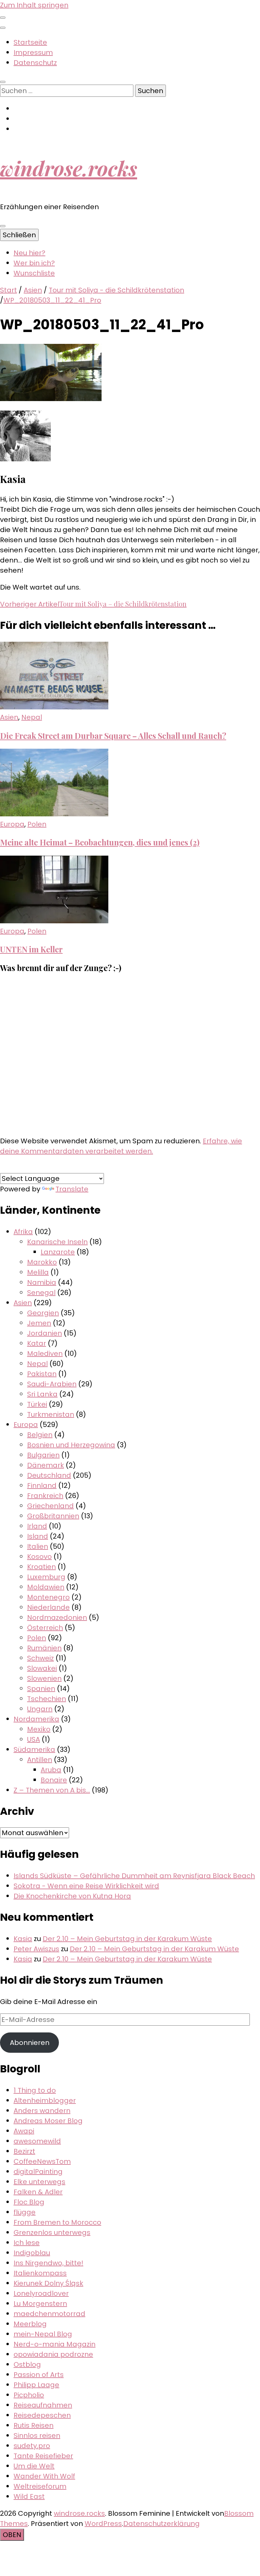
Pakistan (42, 1374)
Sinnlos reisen (37, 2436)
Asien (33, 290)
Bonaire (54, 1780)
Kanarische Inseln (57, 1242)
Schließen (19, 235)
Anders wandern (42, 2111)
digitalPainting (38, 2172)
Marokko (42, 1262)
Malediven (45, 1353)
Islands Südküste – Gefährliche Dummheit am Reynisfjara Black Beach (134, 1876)
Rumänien (44, 1648)
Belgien (40, 1435)
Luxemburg (46, 1577)
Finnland (42, 1485)
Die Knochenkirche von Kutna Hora (72, 1896)
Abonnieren (30, 2043)
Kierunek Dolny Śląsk (48, 2283)
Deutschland (49, 1475)
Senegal (41, 1293)
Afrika (23, 1232)
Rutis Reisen (34, 2425)
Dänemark (46, 1465)
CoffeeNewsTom (42, 2161)
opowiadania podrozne (53, 2354)
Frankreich (45, 1496)
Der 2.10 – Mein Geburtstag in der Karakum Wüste (127, 1939)
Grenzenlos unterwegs (52, 2232)
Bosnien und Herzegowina (71, 1445)
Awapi (24, 2131)
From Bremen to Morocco (57, 2222)
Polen (37, 824)
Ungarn (40, 1709)
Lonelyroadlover (41, 2293)
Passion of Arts (39, 2375)
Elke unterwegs (39, 2182)
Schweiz (40, 1658)
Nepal (32, 717)
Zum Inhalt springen (34, 5)
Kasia (23, 1939)
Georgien (43, 1313)
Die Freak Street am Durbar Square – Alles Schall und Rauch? (113, 736)
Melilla (38, 1272)
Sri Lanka (42, 1394)
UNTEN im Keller (31, 949)
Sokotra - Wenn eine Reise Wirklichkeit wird (86, 1886)
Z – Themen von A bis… (52, 1790)
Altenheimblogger (45, 2100)
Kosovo (39, 1557)
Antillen (40, 1760)
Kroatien (41, 1567)
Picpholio (29, 2395)
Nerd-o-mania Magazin (55, 2344)
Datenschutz (35, 63)
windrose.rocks (69, 168)
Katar (37, 1343)
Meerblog (30, 2324)
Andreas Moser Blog (48, 2121)
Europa (12, 824)
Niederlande (48, 1607)
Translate (72, 1189)
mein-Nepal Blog (43, 2334)
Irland (37, 1526)
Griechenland (50, 1506)
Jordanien (45, 1333)
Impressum (33, 52)
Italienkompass (40, 2273)
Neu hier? (29, 253)
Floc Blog (29, 2202)
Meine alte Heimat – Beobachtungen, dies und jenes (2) (100, 842)
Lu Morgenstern (40, 2304)
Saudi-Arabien (52, 1384)
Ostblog (27, 2364)
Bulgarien (43, 1455)
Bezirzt (24, 2151)
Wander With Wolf (44, 2476)
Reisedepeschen (42, 2415)
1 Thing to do (35, 2090)
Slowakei (42, 1668)
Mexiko (39, 1729)
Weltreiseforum (40, 2486)
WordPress (103, 2524)
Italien (38, 1546)
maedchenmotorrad (49, 2314)
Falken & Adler (38, 2192)
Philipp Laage (36, 2385)
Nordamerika (36, 1719)
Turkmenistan (51, 1414)
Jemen (39, 1323)
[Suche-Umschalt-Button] (3, 82)
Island (38, 1536)
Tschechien (47, 1699)
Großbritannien (53, 1516)
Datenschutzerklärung (161, 2524)
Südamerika (34, 1749)
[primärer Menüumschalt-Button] (3, 226)
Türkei (37, 1404)
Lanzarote (58, 1252)
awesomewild (37, 2141)
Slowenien (44, 1678)
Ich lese (27, 2243)
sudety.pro (32, 2446)
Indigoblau (32, 2253)
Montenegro (48, 1597)
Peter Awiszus (36, 1949)
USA (34, 1739)
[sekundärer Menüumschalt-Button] (3, 18)
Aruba (51, 1770)
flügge (25, 2212)
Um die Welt (34, 2466)
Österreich (45, 1628)
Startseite (30, 42)
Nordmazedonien (57, 1617)
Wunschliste (34, 273)
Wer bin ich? (34, 263)
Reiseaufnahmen (43, 2405)
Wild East (29, 2496)
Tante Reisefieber (43, 2456)
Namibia (42, 1282)
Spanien (41, 1689)
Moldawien (46, 1587)
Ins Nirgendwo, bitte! (48, 2263)
